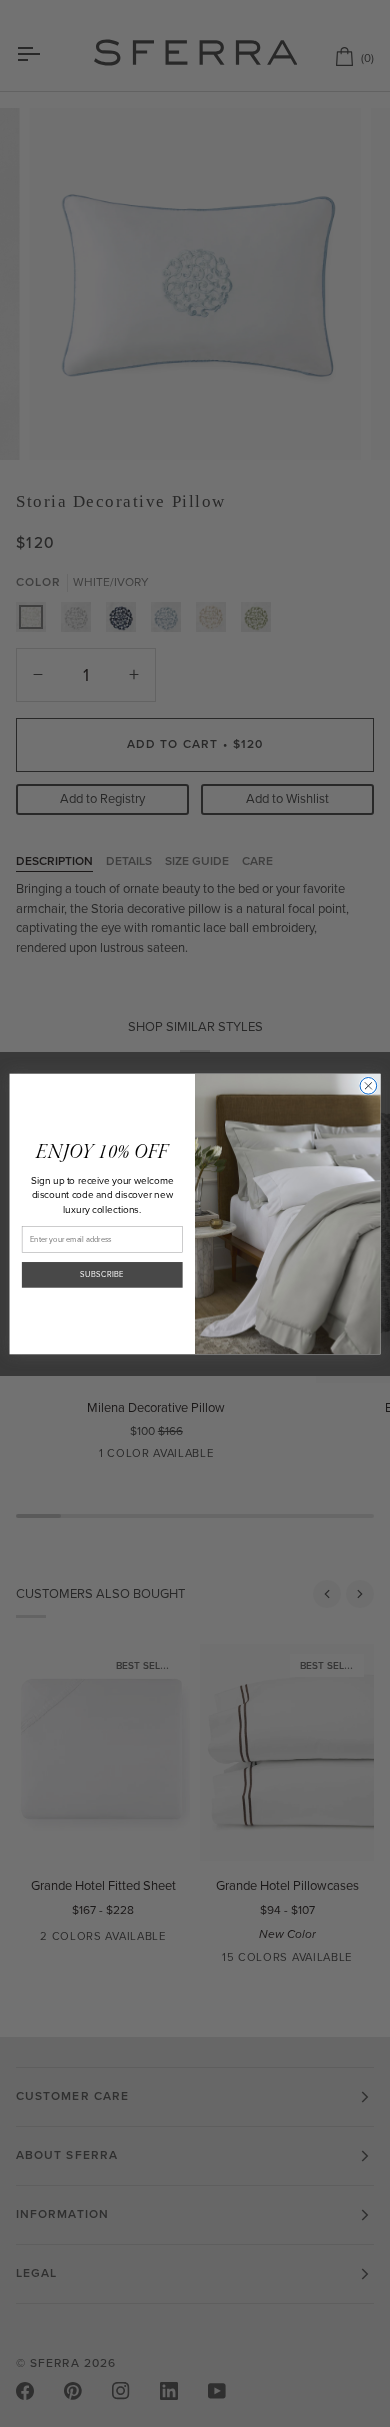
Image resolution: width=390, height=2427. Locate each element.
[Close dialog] (368, 1085)
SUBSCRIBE (102, 1274)
